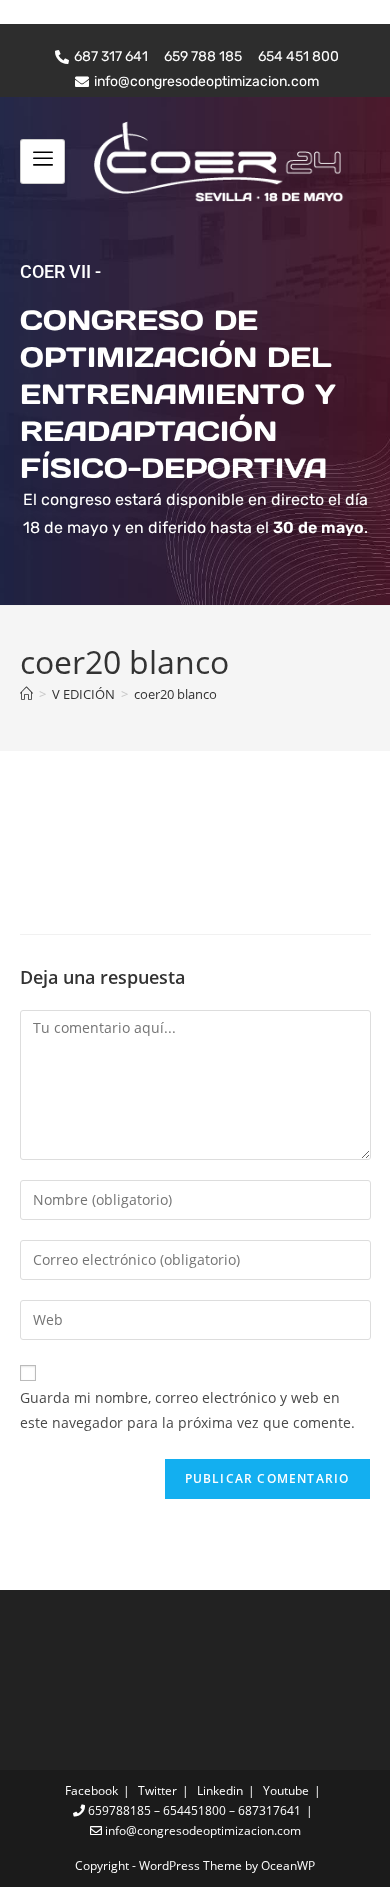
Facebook (91, 1790)
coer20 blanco (175, 694)
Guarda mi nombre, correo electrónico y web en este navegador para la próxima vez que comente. (187, 1410)
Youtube (286, 1790)
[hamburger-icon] (42, 161)
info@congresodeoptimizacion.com (201, 1830)
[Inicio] (26, 694)
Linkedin (220, 1790)
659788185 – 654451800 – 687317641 (193, 1810)
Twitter (157, 1790)
